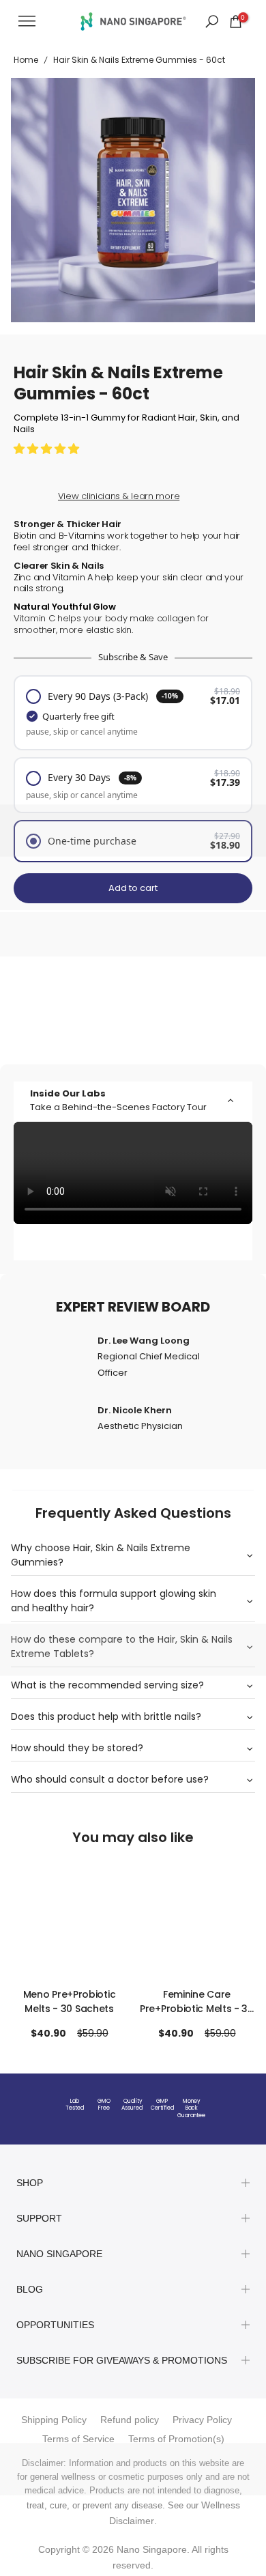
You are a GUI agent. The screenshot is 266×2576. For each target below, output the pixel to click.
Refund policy (130, 2420)
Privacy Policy (202, 2420)
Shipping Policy (54, 2420)
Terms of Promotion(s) (176, 2439)
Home (26, 60)
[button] (48, 449)
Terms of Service (78, 2439)
